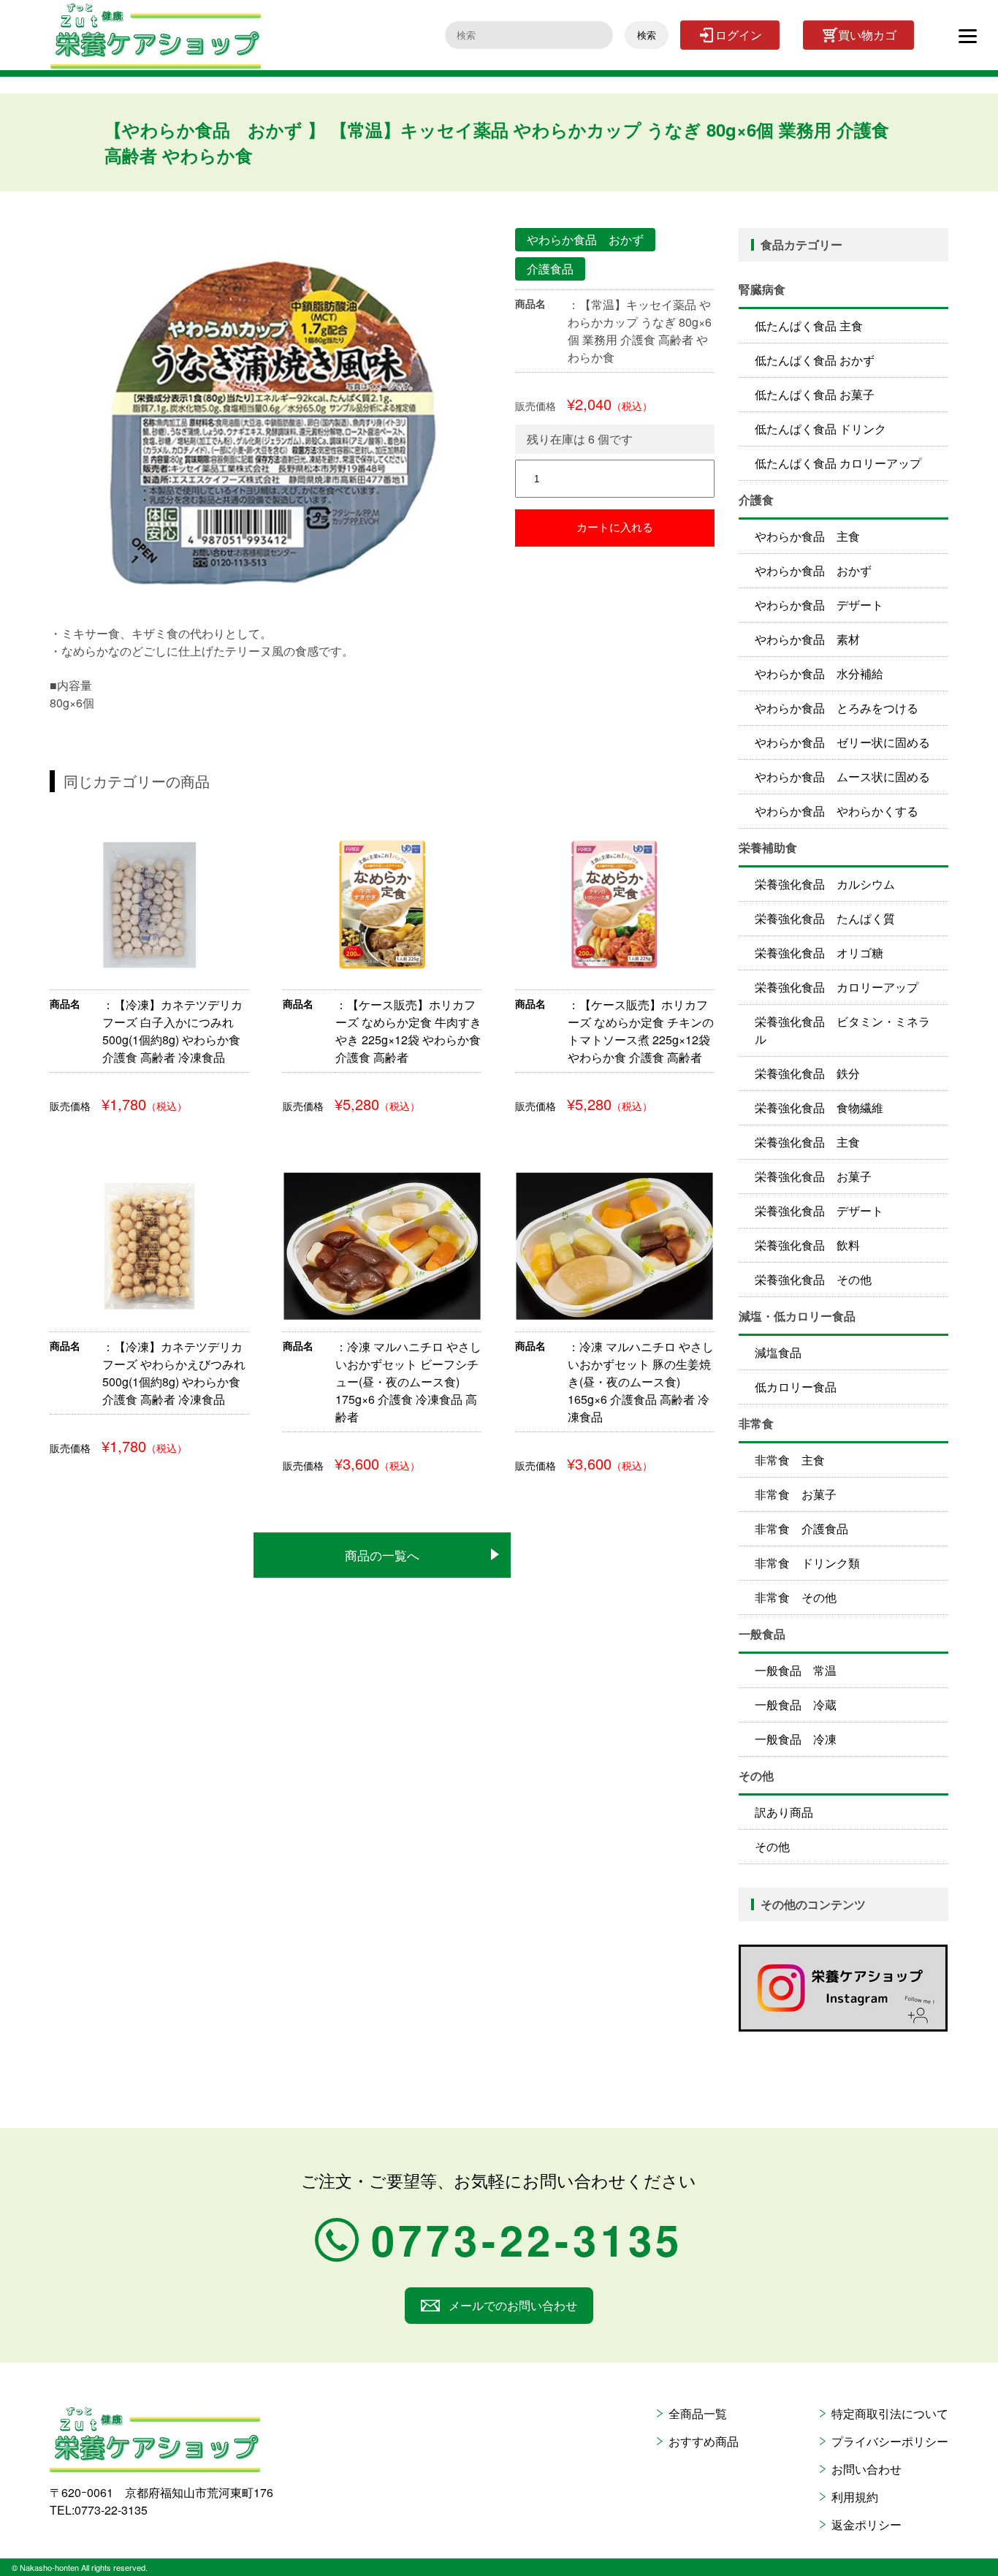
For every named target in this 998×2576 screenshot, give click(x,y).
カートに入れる (615, 527)
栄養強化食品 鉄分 (807, 1073)
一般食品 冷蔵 (796, 1705)
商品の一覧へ (382, 1555)
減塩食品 (778, 1352)
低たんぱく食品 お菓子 (815, 394)
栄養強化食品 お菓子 (813, 1176)
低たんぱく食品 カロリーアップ (838, 463)
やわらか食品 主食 (807, 536)
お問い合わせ (866, 2469)
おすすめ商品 (704, 2441)
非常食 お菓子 (796, 1494)
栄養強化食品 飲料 (807, 1245)
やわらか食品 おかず (813, 570)
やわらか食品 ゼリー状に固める (842, 742)
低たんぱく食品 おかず (815, 360)
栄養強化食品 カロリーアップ (837, 987)
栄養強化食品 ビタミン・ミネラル (842, 1030)
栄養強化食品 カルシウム (825, 884)
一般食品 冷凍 (796, 1739)
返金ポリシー (866, 2524)
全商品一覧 (698, 2413)
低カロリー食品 (796, 1387)
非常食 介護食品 (801, 1528)
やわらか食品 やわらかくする (837, 811)
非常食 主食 (790, 1460)
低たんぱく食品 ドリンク (820, 429)
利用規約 (855, 2497)
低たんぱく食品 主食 (809, 326)
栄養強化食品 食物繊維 (819, 1107)
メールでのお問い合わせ (513, 2305)
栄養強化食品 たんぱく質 (825, 918)
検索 (647, 35)
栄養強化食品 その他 (813, 1279)
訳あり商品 (784, 1812)
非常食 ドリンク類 (807, 1563)
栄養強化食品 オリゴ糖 (819, 953)
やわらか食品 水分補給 (819, 673)
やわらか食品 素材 (807, 639)
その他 (772, 1846)
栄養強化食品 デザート (819, 1211)
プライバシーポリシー (890, 2441)
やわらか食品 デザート (819, 605)
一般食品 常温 (796, 1670)
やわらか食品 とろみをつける (837, 708)
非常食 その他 (796, 1597)
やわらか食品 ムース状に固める (842, 776)
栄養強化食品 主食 (807, 1142)
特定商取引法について (890, 2413)
